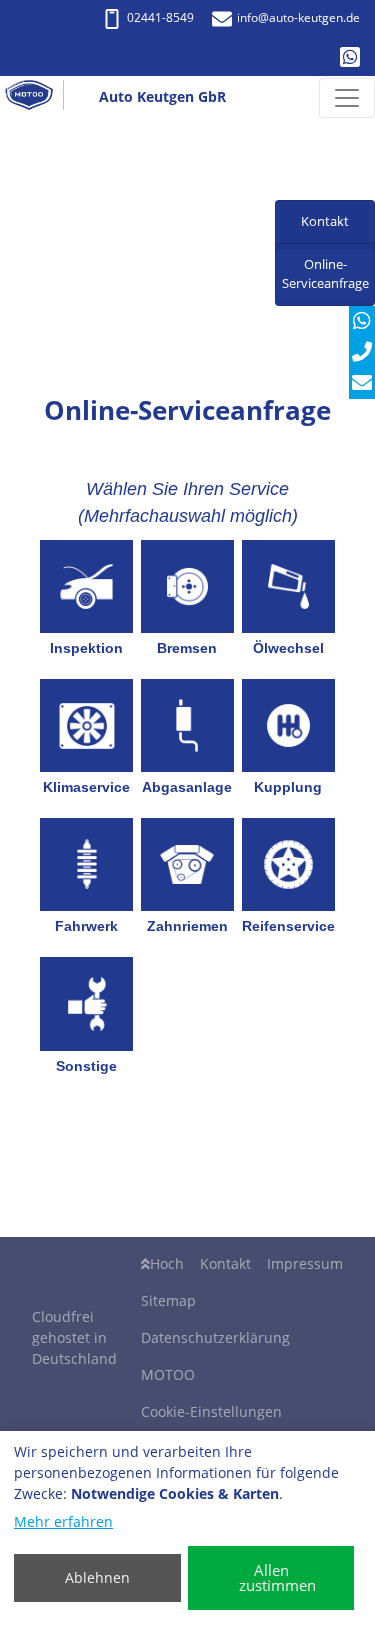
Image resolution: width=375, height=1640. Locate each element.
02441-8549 (160, 17)
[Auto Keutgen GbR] (37, 98)
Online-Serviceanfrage (325, 274)
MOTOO (168, 1374)
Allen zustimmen (277, 1577)
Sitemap (168, 1300)
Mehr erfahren (63, 1521)
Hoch (167, 1263)
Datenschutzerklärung (215, 1337)
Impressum (305, 1263)
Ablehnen (97, 1577)
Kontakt (225, 1263)
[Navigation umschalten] (347, 98)
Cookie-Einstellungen (211, 1411)
